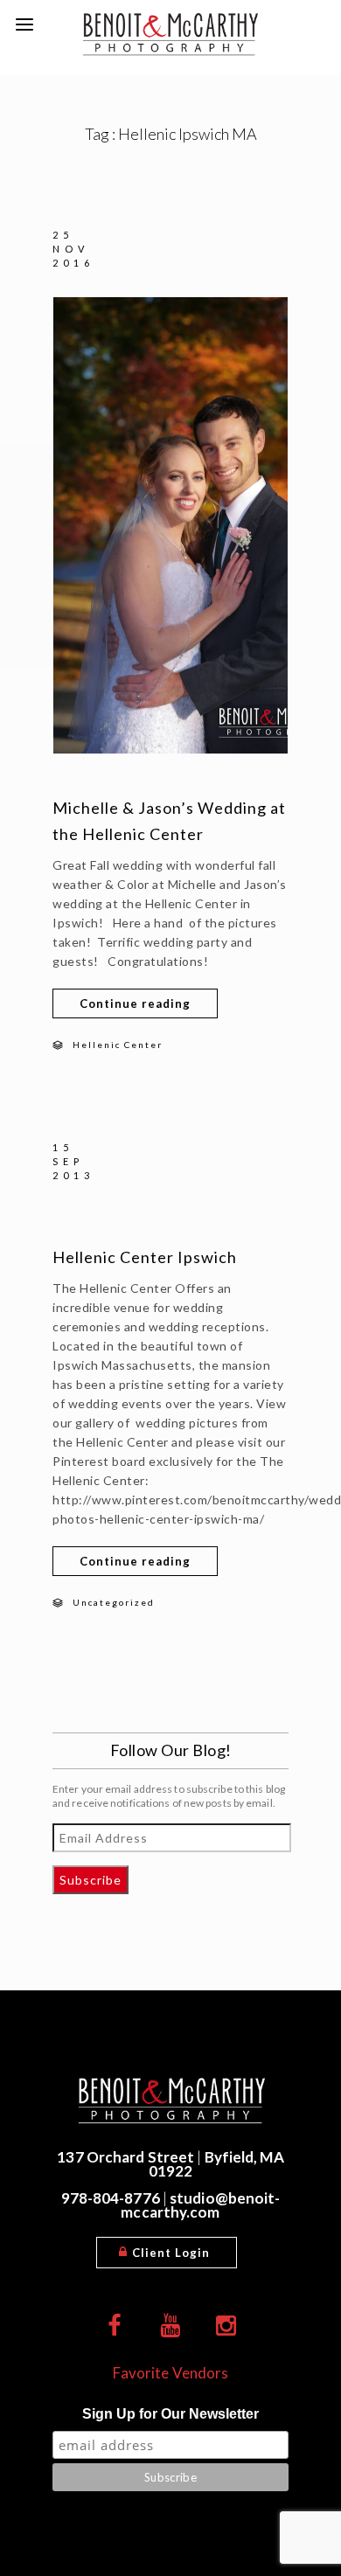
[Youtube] (170, 2326)
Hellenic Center (118, 1045)
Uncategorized (114, 1602)
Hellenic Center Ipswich (145, 1257)
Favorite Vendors (171, 2373)
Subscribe (90, 1880)
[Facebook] (115, 2326)
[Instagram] (226, 2326)
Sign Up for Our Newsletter (170, 2414)
